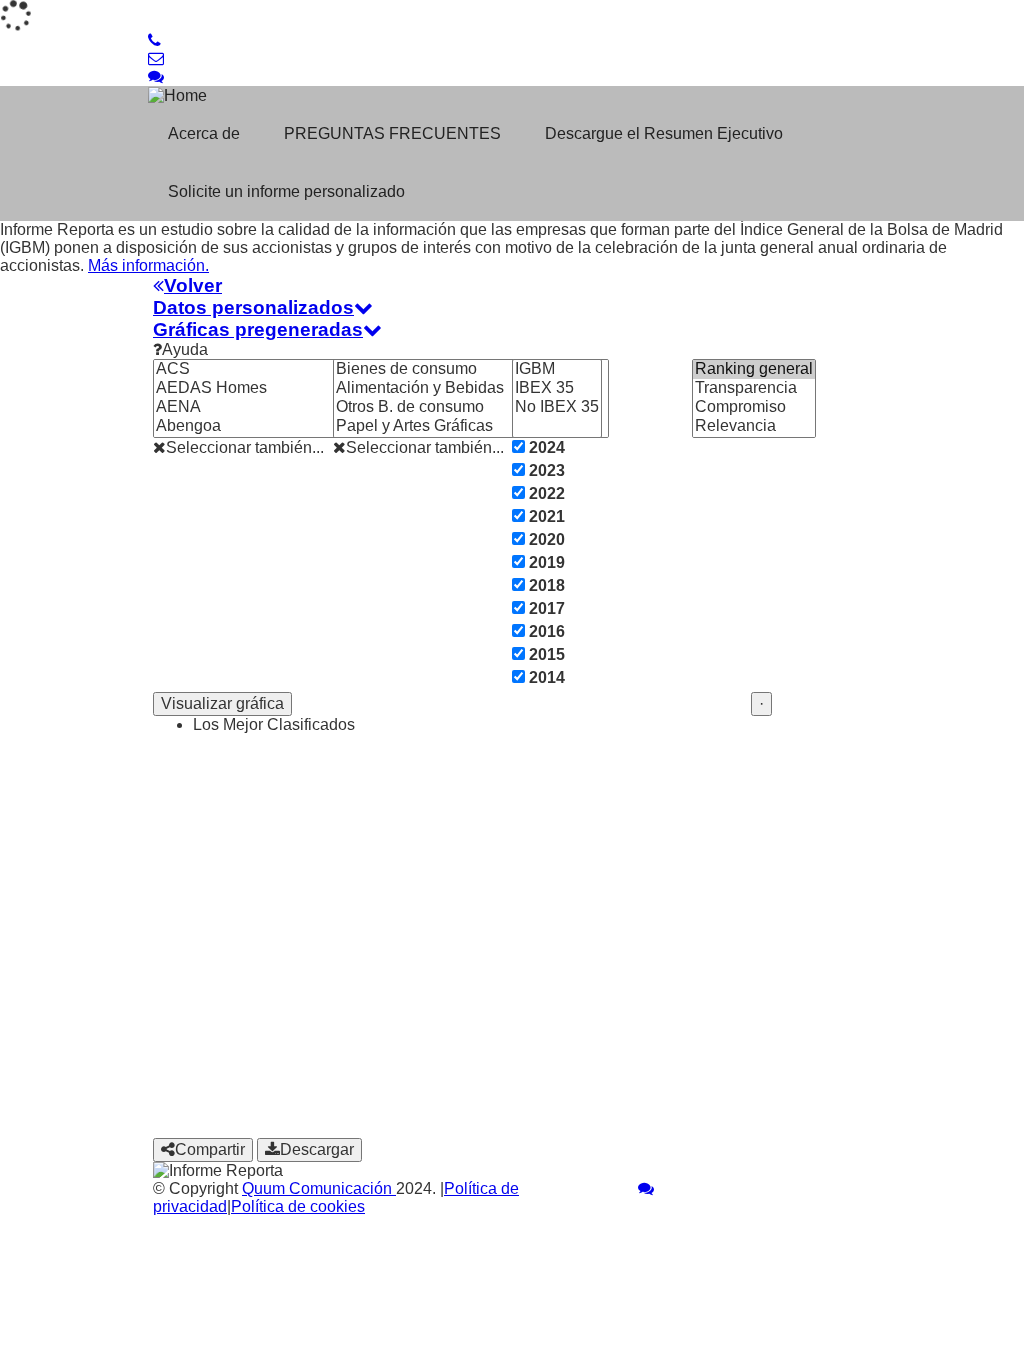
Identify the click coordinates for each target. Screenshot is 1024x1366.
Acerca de (204, 133)
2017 (545, 608)
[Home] (276, 95)
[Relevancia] (754, 426)
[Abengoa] (268, 426)
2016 (545, 631)
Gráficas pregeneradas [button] (258, 329)
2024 (545, 447)
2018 (545, 585)
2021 (545, 516)
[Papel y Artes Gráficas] (471, 426)
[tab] (512, 286)
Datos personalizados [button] (253, 307)
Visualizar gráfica (222, 703)
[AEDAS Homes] (268, 388)
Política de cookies (298, 1206)
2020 (545, 539)
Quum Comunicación (319, 1188)
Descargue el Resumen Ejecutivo (664, 133)
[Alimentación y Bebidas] (471, 388)
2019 (545, 562)
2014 (545, 677)
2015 (545, 654)
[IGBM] (557, 369)
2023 (545, 470)
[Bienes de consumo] (471, 369)
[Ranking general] (754, 369)
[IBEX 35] (557, 388)
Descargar (317, 1149)
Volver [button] (193, 285)
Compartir (210, 1149)
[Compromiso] (754, 407)
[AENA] (268, 407)
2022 (545, 493)
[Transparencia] (754, 388)
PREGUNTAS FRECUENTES (392, 133)
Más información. (148, 265)
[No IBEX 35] (557, 407)
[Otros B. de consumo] (471, 407)
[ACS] (268, 369)
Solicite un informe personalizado (286, 191)
